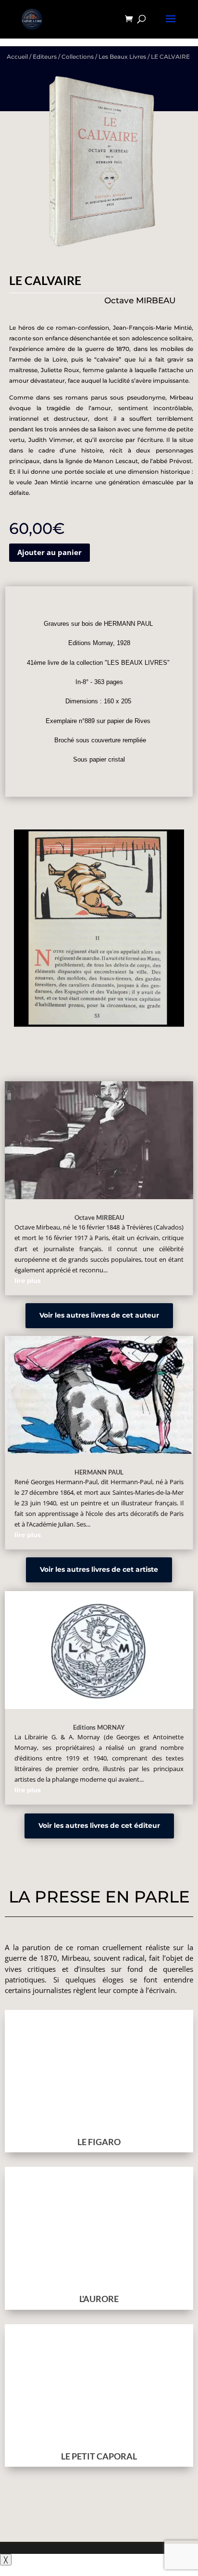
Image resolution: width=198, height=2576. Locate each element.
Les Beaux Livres (122, 57)
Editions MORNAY (99, 1727)
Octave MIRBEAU (99, 1217)
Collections (78, 57)
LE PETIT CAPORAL (99, 2456)
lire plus (28, 1281)
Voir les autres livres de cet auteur (99, 1315)
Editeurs (45, 57)
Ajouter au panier (49, 552)
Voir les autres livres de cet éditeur (99, 1825)
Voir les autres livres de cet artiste (99, 1569)
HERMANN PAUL (99, 1472)
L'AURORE (99, 2299)
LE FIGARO (99, 2142)
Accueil (17, 57)
